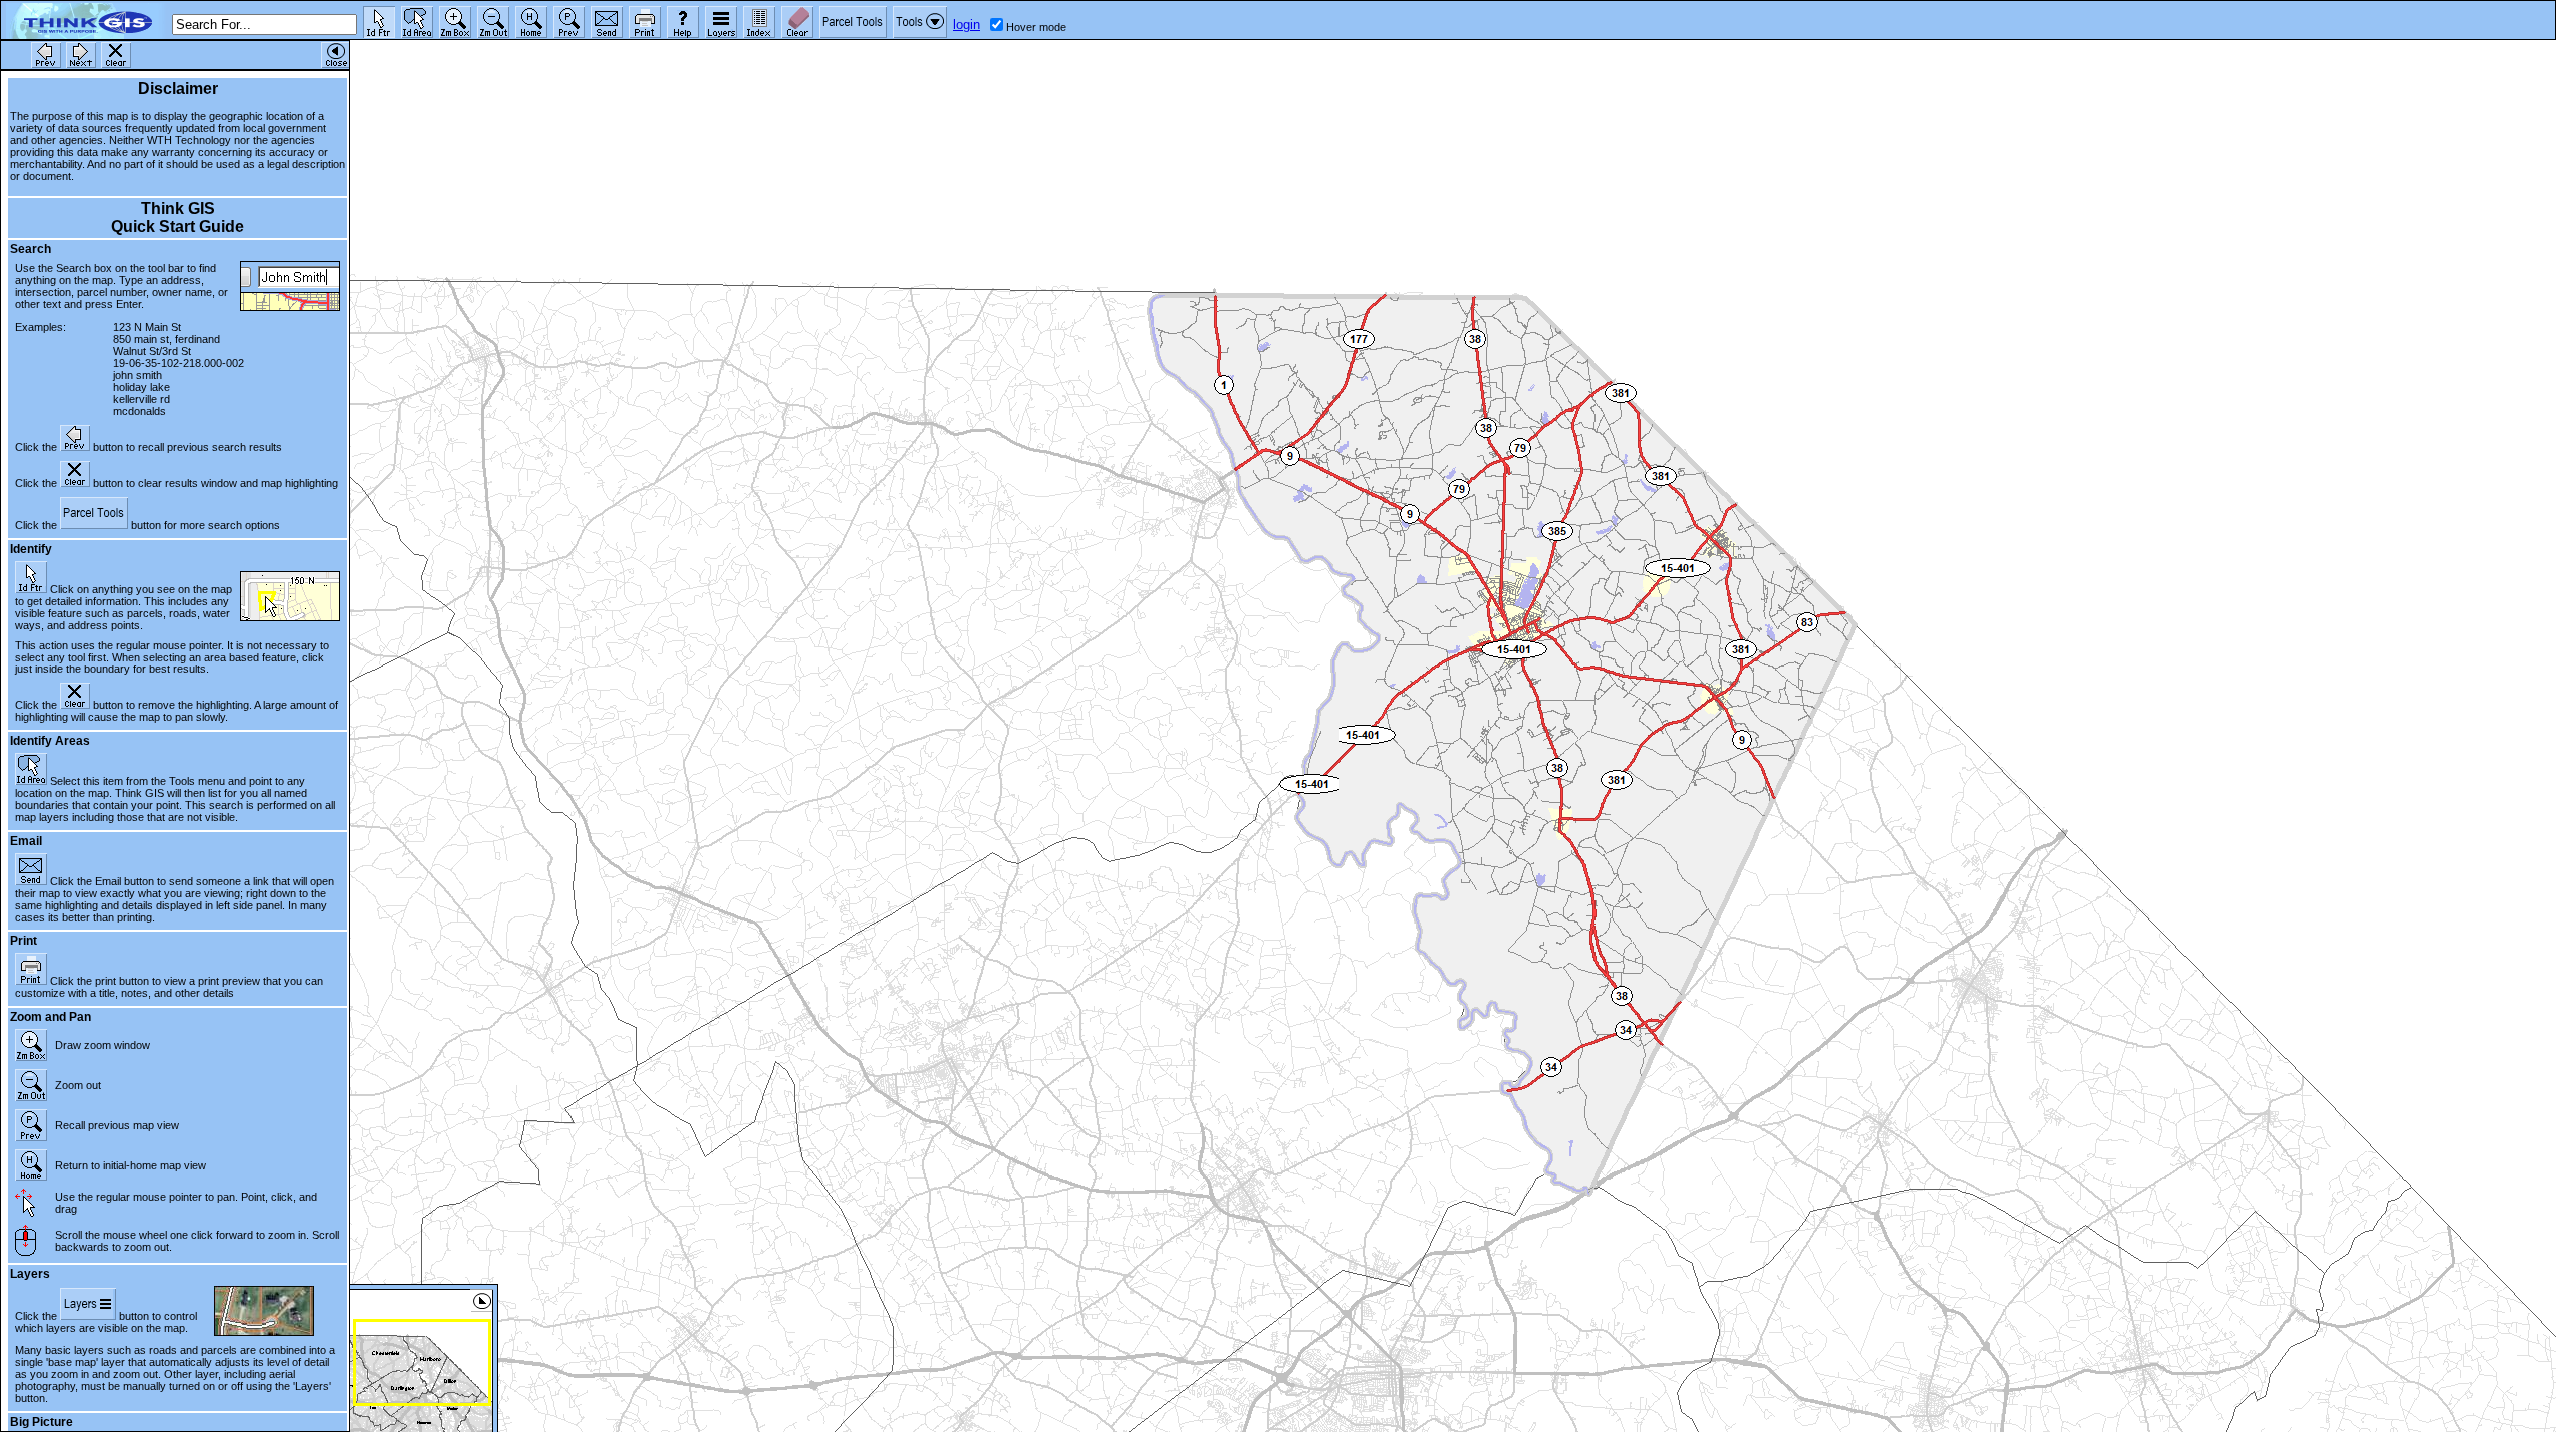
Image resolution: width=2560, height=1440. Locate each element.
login (966, 24)
